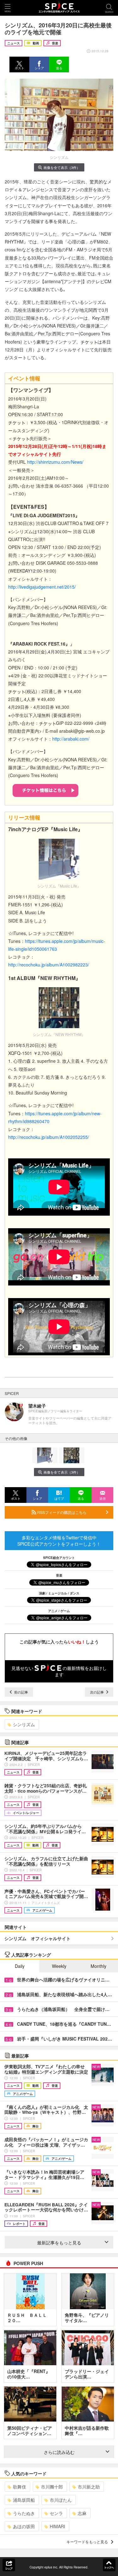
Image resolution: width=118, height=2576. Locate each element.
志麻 (82, 2513)
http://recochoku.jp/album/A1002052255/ (49, 1137)
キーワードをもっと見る (87, 2542)
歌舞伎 (20, 2487)
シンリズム (24, 1724)
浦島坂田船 (24, 2500)
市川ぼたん (61, 2500)
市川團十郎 (52, 2487)
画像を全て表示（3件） (62, 167)
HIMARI (57, 2526)
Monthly (98, 1966)
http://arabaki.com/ (71, 739)
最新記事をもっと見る (59, 2243)
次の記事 (97, 1692)
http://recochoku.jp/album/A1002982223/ (49, 965)
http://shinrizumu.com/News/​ (55, 462)
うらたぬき (24, 2513)
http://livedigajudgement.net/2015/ (42, 587)
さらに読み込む (59, 2452)
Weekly (59, 1966)
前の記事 (21, 1692)
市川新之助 (89, 2487)
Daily (20, 1966)
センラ (56, 2513)
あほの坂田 (24, 2526)
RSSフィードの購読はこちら (61, 1512)
